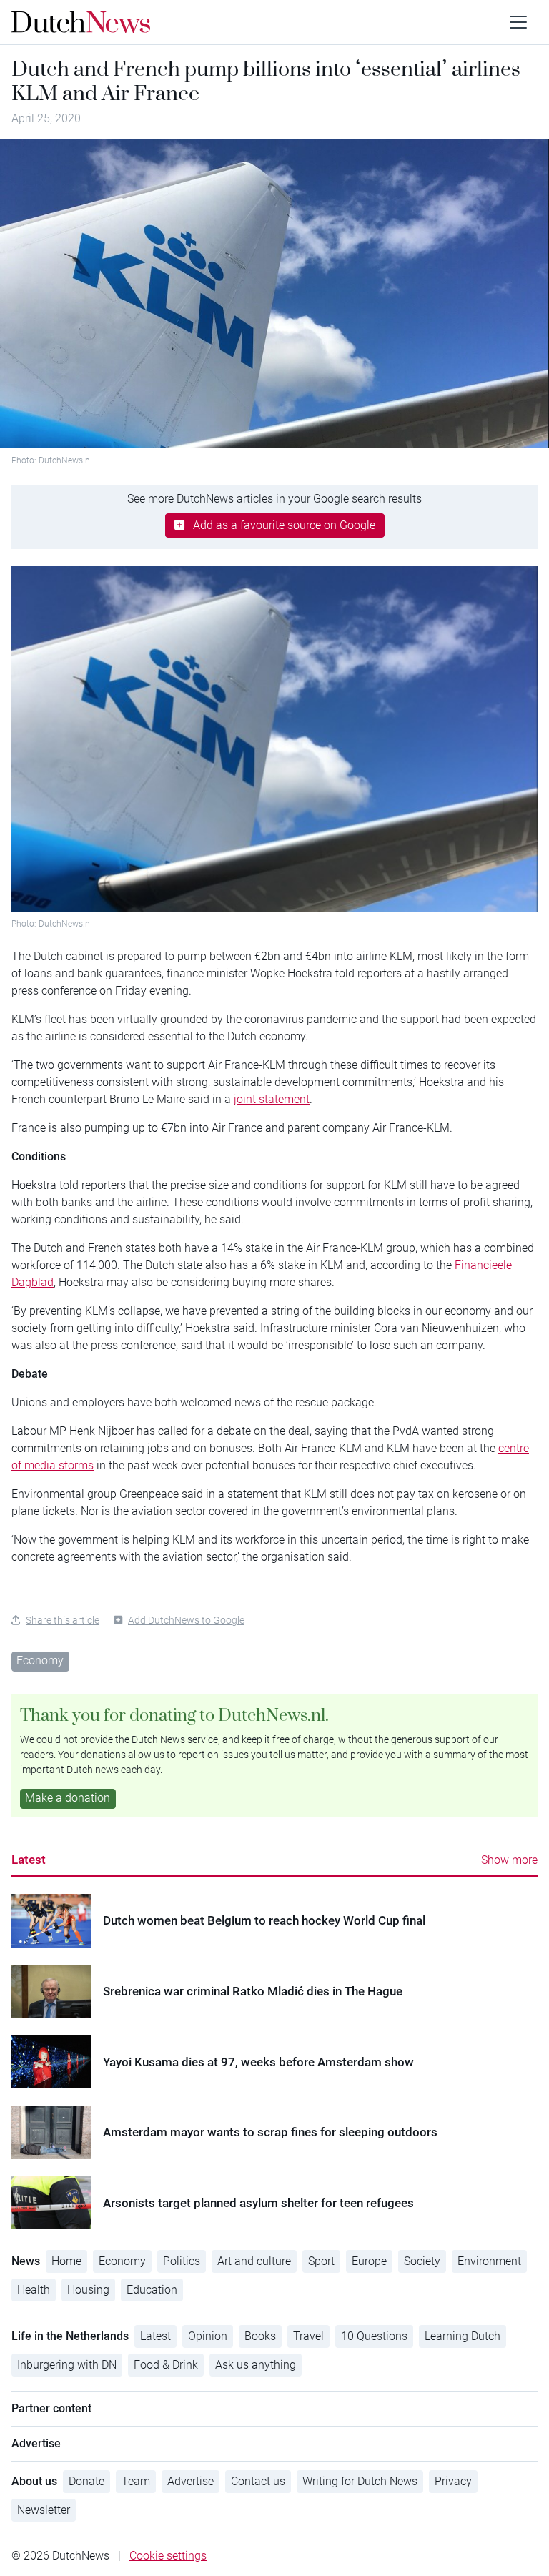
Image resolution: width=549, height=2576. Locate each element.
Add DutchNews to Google (186, 1620)
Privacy (453, 2481)
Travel (308, 2336)
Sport (321, 2261)
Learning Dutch (463, 2336)
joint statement (272, 1099)
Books (260, 2336)
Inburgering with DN (67, 2365)
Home (66, 2261)
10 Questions (374, 2336)
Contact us (258, 2481)
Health (34, 2290)
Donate (86, 2481)
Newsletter (44, 2510)
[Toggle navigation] (518, 22)
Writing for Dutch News (360, 2481)
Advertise (191, 2481)
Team (136, 2481)
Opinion (208, 2336)
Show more (509, 1860)
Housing (88, 2290)
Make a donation (68, 1798)
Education (152, 2290)
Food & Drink (166, 2365)
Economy (40, 1660)
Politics (182, 2261)
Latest (29, 1860)
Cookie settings (168, 2556)
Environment (489, 2261)
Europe (369, 2261)
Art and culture (254, 2261)
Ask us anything (256, 2365)
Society (422, 2261)
